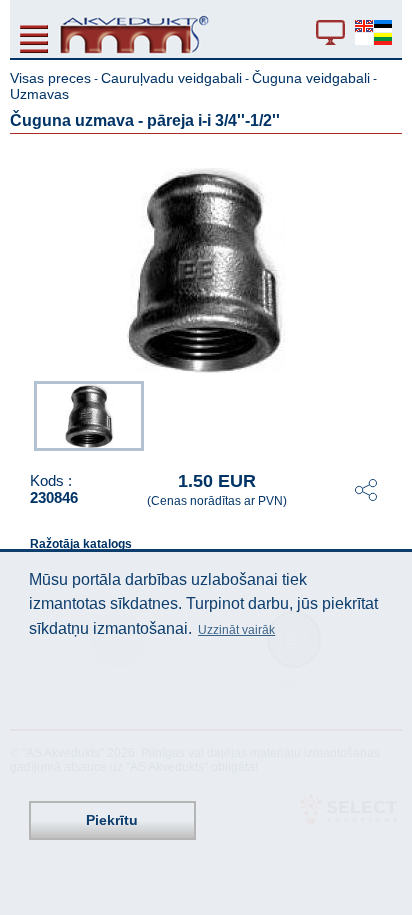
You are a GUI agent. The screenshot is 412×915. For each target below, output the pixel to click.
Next (388, 414)
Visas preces (50, 78)
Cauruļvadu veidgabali (171, 78)
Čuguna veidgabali (311, 78)
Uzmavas (39, 94)
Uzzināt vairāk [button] (236, 630)
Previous (24, 414)
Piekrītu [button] (112, 820)
